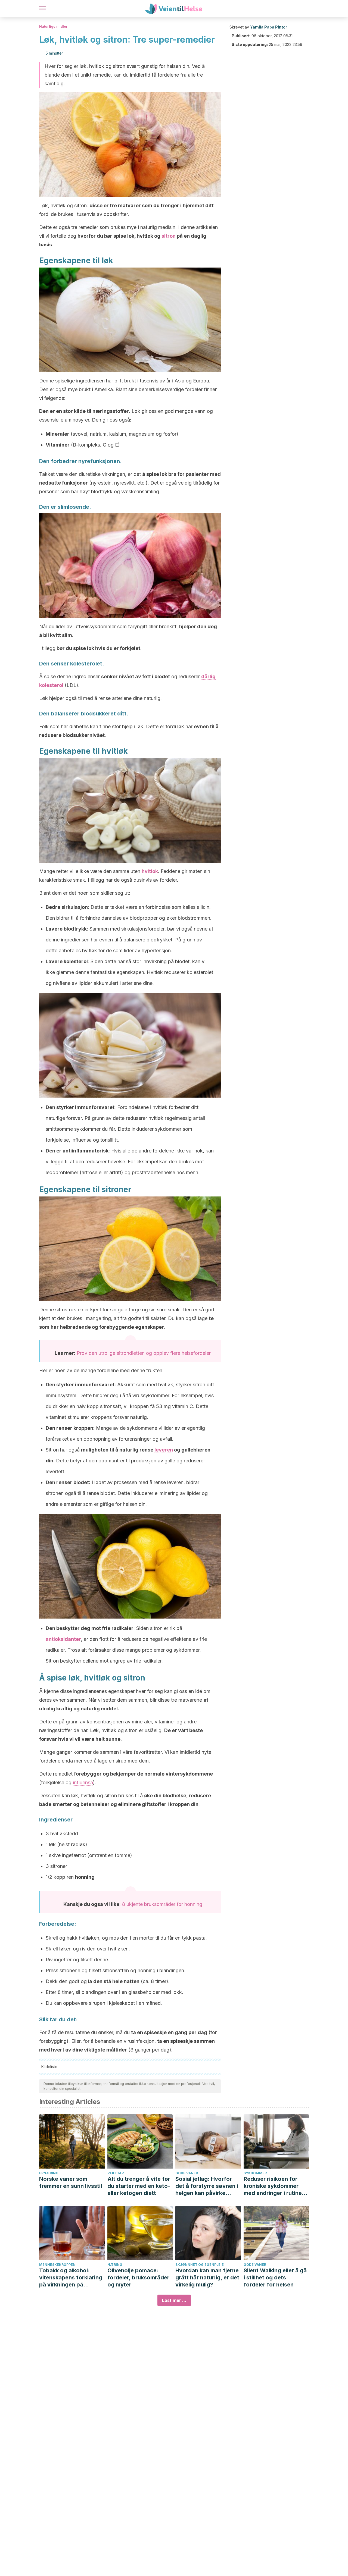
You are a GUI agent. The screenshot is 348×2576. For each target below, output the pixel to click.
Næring (115, 2265)
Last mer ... (174, 2300)
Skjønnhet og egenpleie (200, 2265)
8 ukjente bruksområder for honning (162, 1904)
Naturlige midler (53, 26)
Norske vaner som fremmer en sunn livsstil (71, 2182)
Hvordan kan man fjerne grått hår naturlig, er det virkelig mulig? (207, 2277)
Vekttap (116, 2173)
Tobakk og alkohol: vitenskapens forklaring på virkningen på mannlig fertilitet (71, 2278)
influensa (83, 1782)
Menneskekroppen (57, 2265)
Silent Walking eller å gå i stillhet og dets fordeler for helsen (275, 2277)
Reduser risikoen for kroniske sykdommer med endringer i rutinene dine (276, 2186)
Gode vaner (187, 2173)
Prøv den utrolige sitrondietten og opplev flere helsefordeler (144, 1353)
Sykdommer (255, 2173)
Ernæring (49, 2173)
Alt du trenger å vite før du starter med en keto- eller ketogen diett (139, 2186)
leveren (164, 1450)
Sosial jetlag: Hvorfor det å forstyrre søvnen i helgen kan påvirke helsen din (207, 2186)
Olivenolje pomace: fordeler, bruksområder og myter (138, 2277)
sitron (169, 236)
